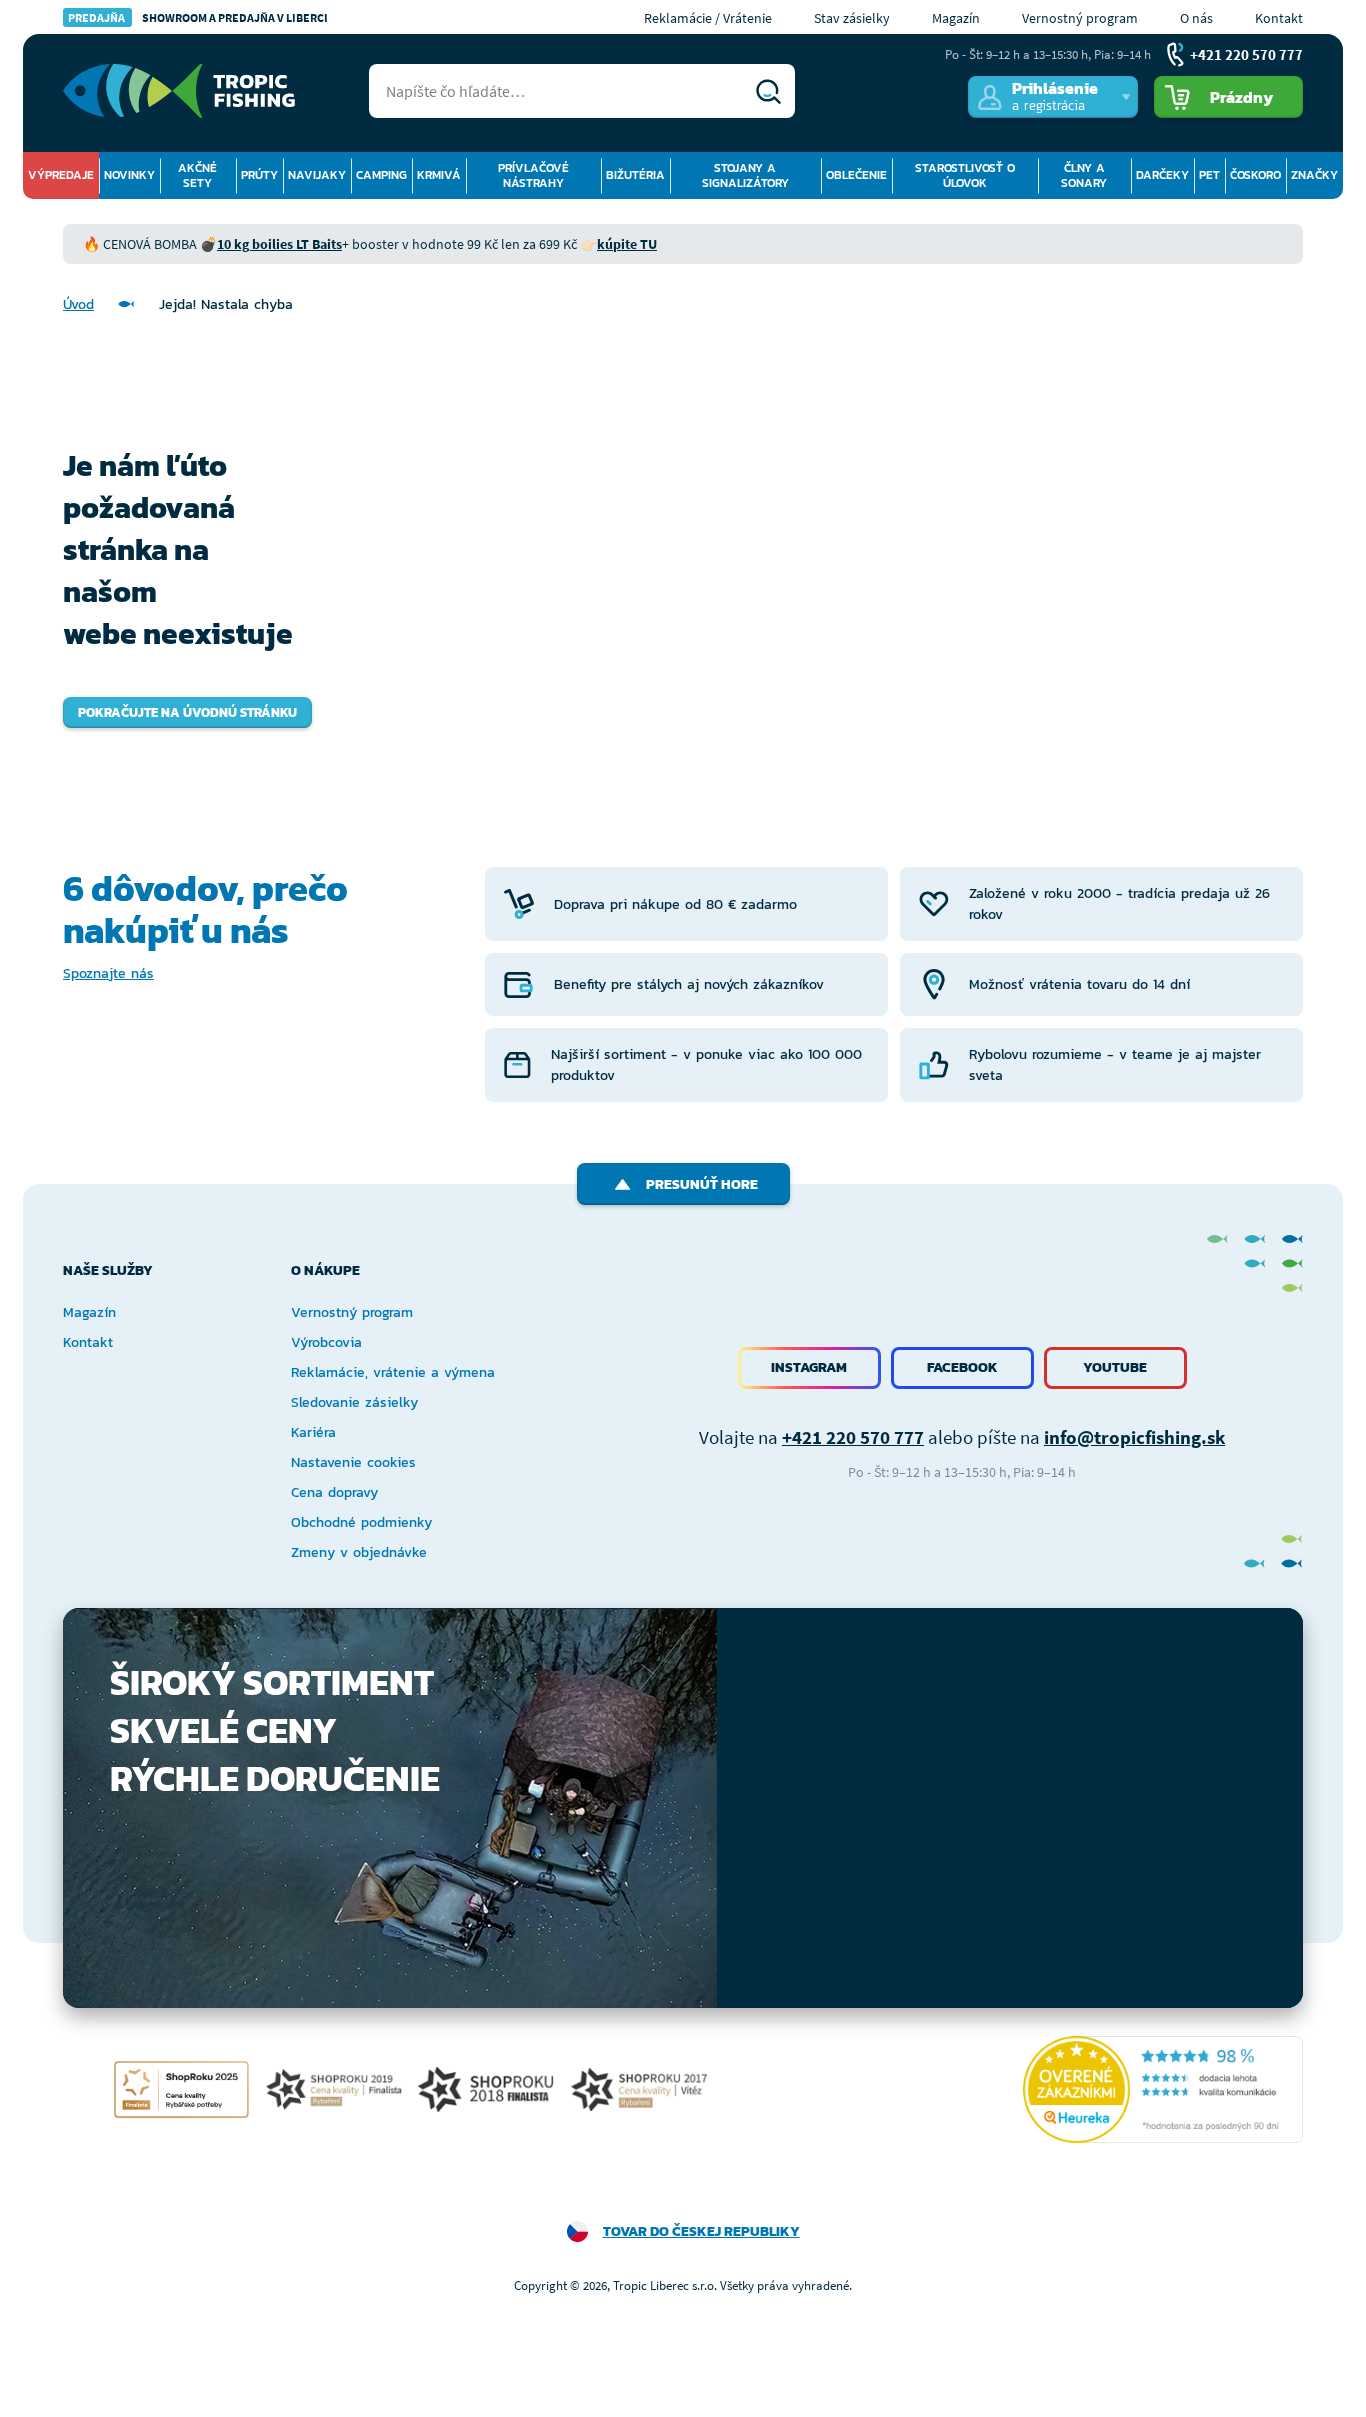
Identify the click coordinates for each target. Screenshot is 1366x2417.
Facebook (962, 1367)
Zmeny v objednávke (359, 1552)
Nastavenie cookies (353, 1462)
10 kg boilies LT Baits (279, 244)
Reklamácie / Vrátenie (708, 18)
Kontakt (1279, 18)
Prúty (259, 175)
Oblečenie (856, 175)
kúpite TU (627, 244)
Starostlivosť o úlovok (965, 175)
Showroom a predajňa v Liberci (198, 17)
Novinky (129, 175)
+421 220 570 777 (853, 1437)
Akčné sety (197, 175)
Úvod (78, 304)
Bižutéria (635, 175)
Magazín (956, 18)
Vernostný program (1080, 18)
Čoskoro (1255, 175)
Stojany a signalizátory (745, 175)
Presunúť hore (702, 1184)
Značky (1314, 175)
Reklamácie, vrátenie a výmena (393, 1372)
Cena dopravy (334, 1492)
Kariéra (313, 1432)
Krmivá (439, 175)
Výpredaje (61, 175)
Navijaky (317, 175)
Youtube (1115, 1367)
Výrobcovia (326, 1342)
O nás (1196, 18)
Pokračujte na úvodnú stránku (187, 712)
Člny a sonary (1084, 175)
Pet (1209, 175)
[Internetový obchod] (179, 91)
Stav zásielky (852, 18)
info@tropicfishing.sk (1134, 1437)
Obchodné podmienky (361, 1522)
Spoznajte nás (108, 973)
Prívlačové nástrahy (533, 175)
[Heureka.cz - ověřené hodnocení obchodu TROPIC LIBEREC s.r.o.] (1163, 2089)
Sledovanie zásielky (354, 1402)
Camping (381, 175)
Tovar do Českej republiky (701, 2231)
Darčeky (1162, 175)
